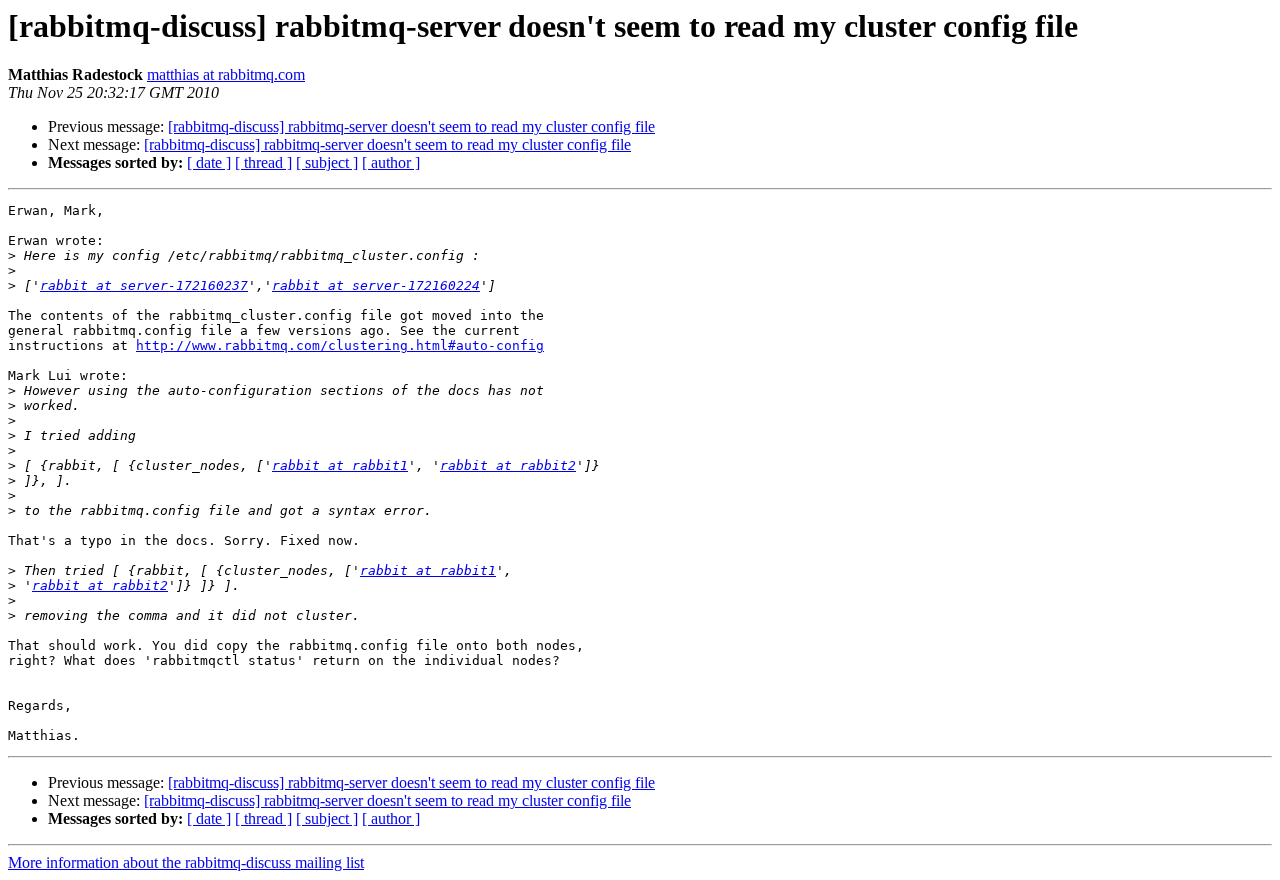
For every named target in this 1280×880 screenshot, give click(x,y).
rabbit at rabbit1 (340, 465)
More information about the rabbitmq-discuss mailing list (186, 862)
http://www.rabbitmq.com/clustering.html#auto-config (340, 345)
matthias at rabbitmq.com (226, 74)
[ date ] (209, 162)
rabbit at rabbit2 (508, 465)
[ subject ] (327, 162)
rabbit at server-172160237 (144, 285)
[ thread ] (263, 162)
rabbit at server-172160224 (376, 285)
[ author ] (391, 162)
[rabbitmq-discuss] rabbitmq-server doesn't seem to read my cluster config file (411, 126)
